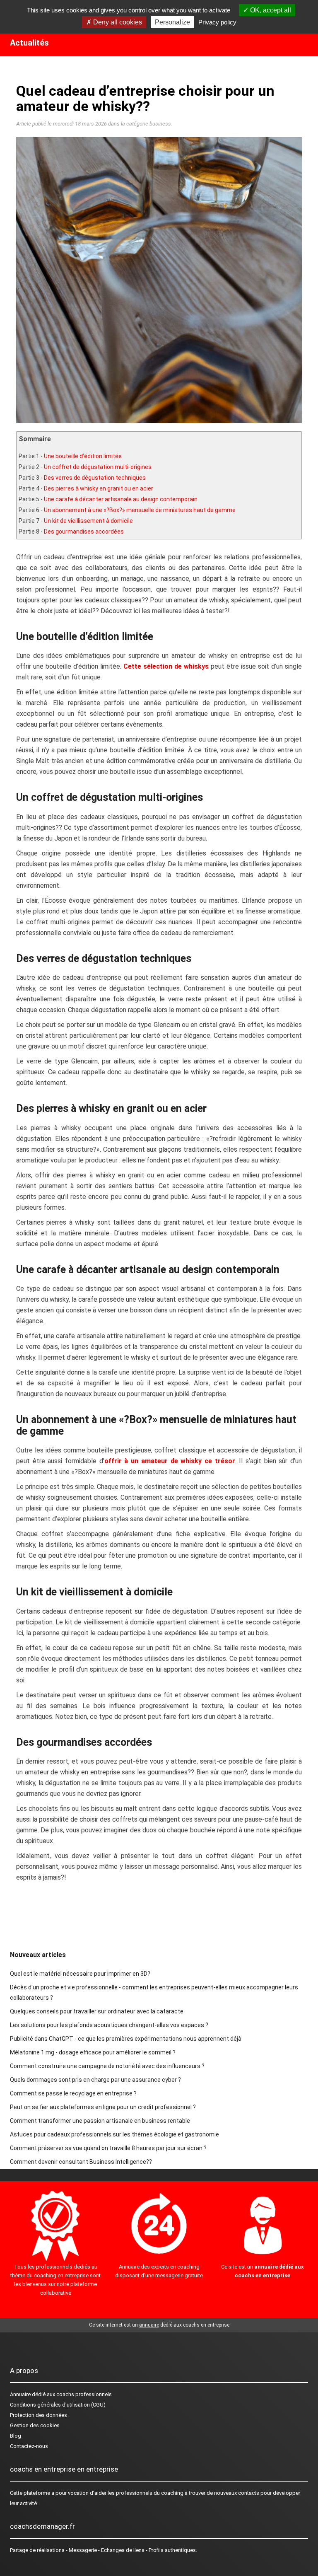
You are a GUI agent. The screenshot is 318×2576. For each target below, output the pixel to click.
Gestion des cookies (35, 2425)
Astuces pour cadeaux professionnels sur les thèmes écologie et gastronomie (114, 2134)
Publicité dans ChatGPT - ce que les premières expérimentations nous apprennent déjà (126, 2039)
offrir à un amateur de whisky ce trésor (170, 1461)
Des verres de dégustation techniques (95, 478)
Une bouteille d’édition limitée (83, 456)
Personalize (172, 22)
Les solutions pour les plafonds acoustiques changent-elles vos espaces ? (109, 2025)
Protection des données (39, 2415)
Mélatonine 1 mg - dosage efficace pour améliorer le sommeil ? (93, 2052)
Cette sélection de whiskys (166, 666)
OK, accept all (270, 10)
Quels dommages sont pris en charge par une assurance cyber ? (95, 2080)
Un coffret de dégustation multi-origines (98, 467)
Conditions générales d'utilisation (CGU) (58, 2405)
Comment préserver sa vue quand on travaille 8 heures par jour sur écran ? (108, 2148)
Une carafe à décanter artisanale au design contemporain (121, 499)
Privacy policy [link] (217, 22)
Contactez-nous (29, 2446)
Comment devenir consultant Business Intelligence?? (81, 2162)
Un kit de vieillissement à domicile (88, 521)
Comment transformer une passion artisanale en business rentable (100, 2121)
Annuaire (20, 2394)
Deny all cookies (117, 22)
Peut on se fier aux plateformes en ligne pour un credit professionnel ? (103, 2107)
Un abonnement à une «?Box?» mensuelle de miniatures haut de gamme (140, 510)
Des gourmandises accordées (84, 532)
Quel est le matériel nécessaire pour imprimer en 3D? (80, 1974)
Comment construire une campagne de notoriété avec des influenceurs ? (107, 2066)
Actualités (29, 43)
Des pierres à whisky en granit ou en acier (99, 488)
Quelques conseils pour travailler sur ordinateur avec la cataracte (97, 2011)
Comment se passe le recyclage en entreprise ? (73, 2093)
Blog (16, 2436)
